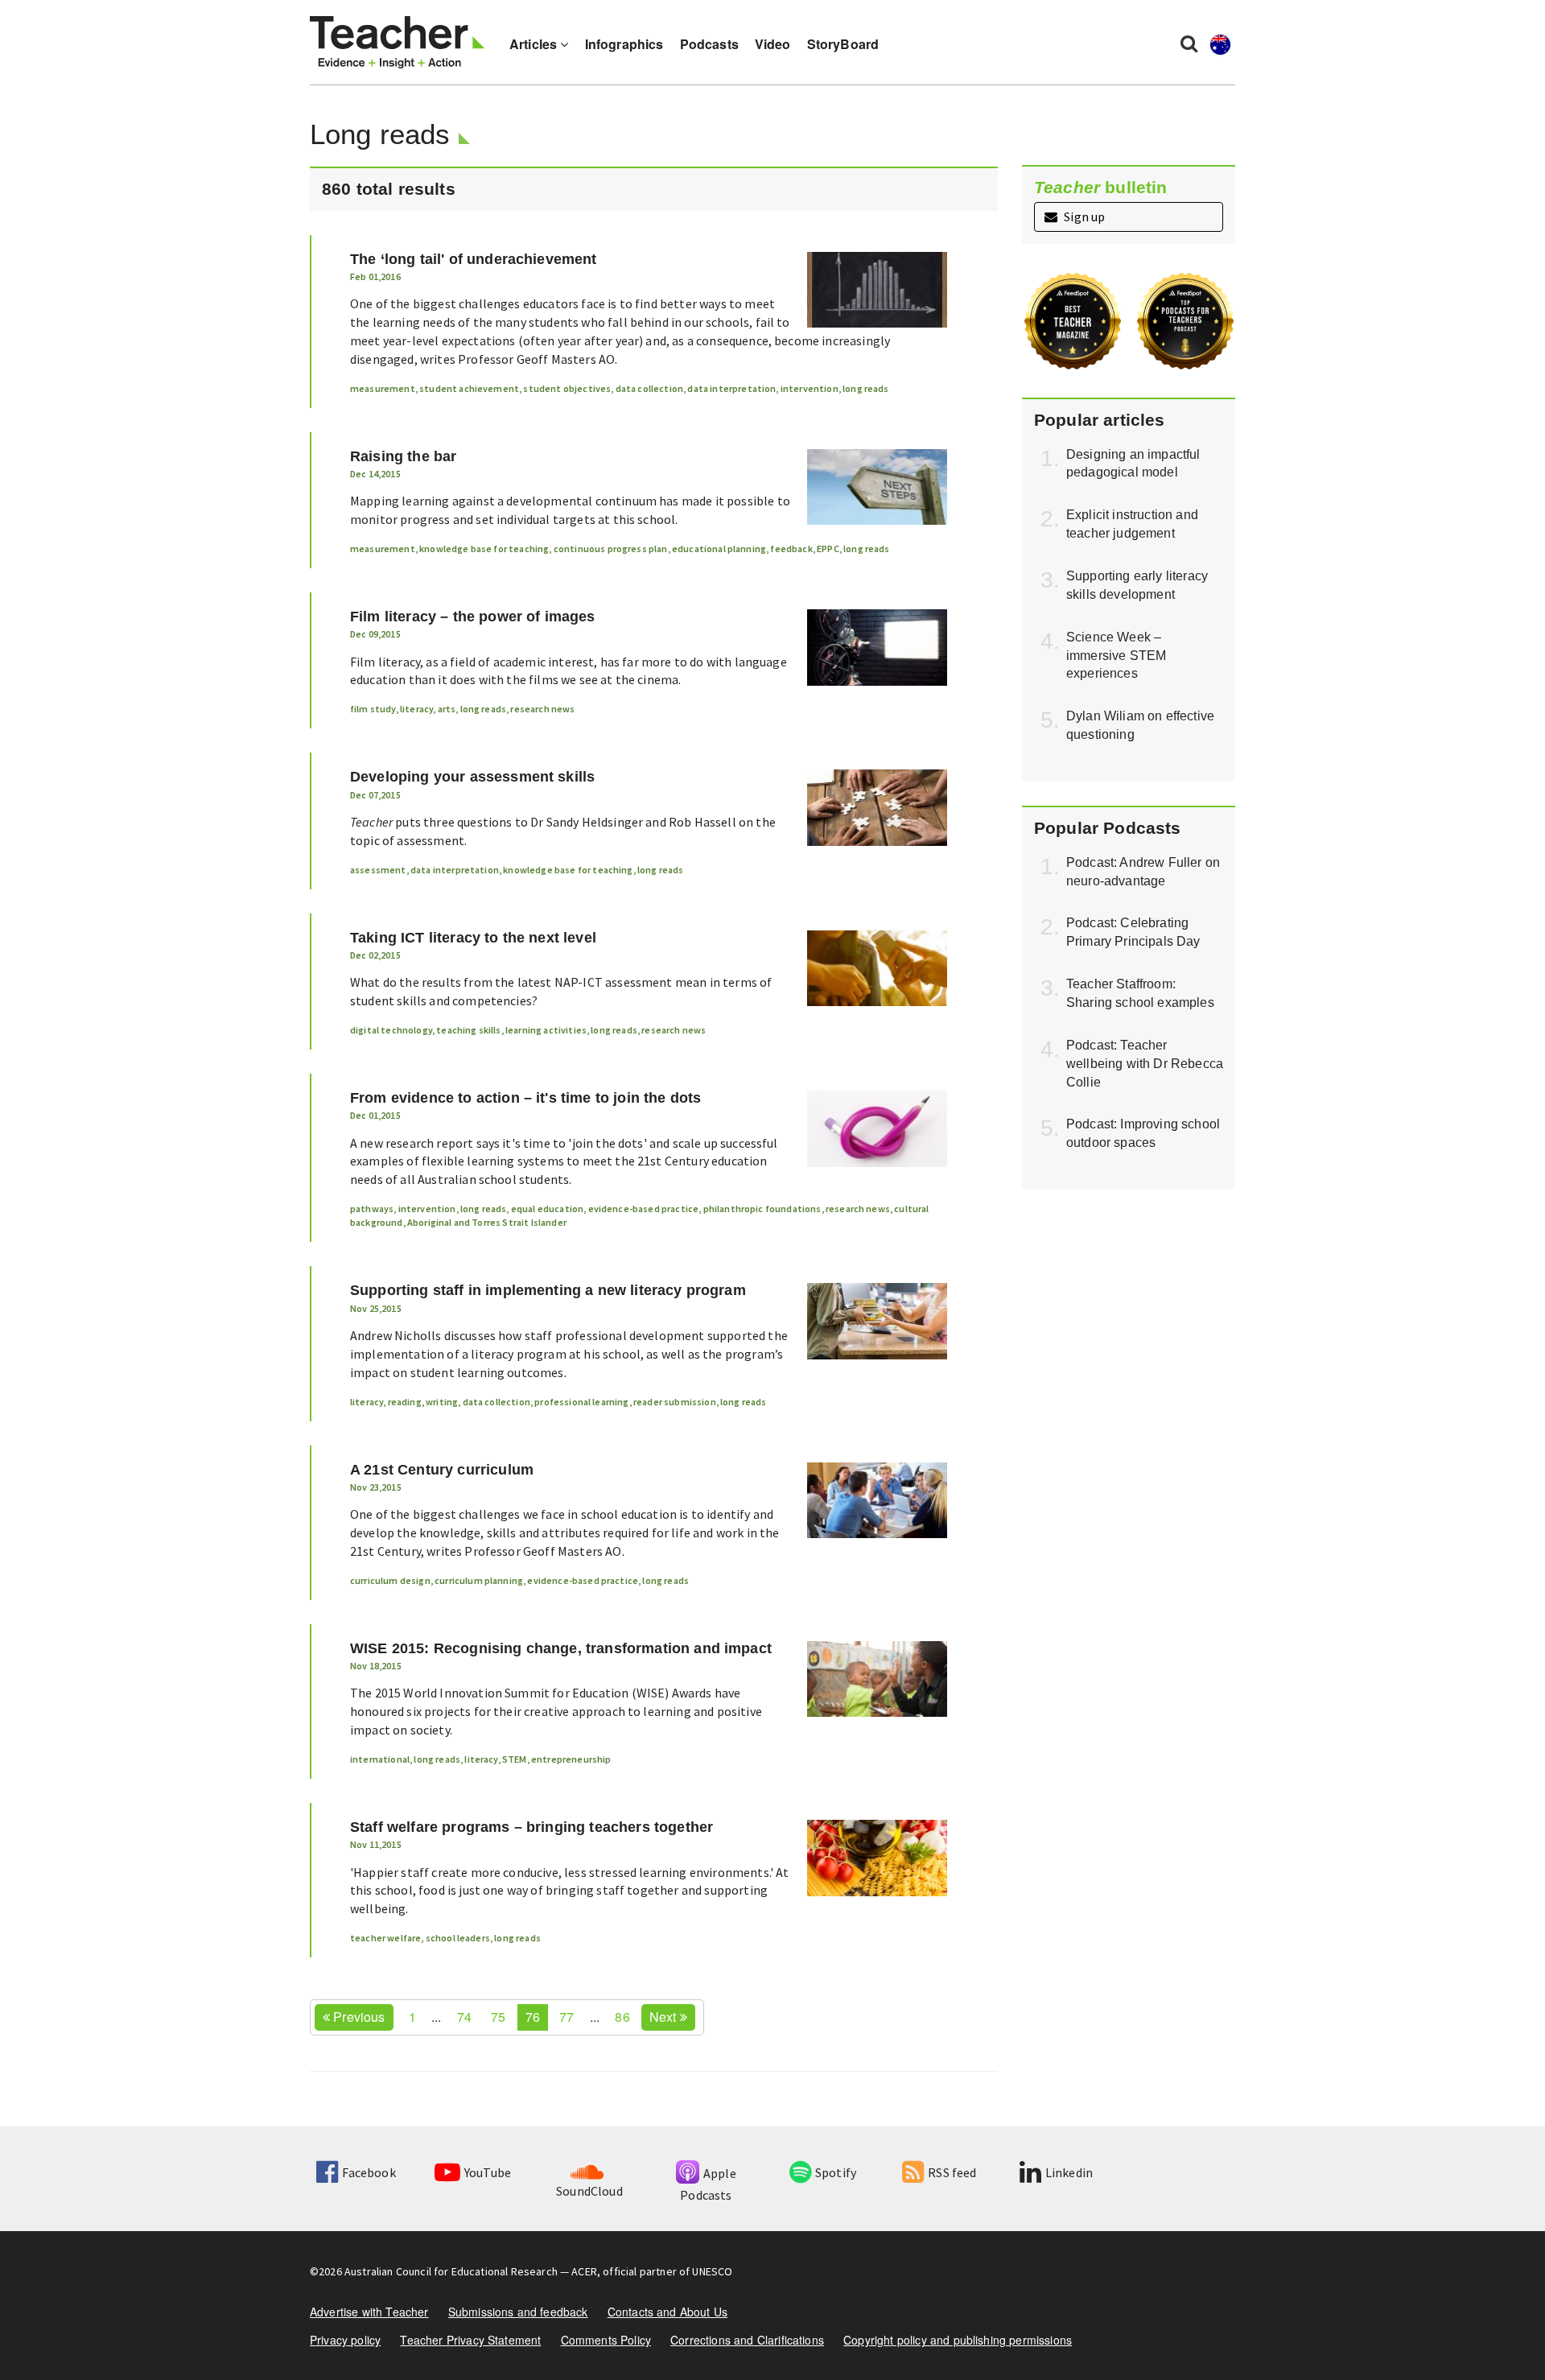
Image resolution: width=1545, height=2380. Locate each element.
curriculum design (390, 1580)
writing (442, 1402)
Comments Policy (606, 2340)
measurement (383, 388)
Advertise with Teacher (369, 2312)
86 (622, 2017)
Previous (357, 2017)
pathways (372, 1209)
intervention (810, 388)
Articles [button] (535, 44)
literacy (416, 709)
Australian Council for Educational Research (451, 2271)
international (380, 1759)
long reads (866, 388)
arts (447, 709)
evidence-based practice (644, 1209)
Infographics (624, 44)
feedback (791, 549)
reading (405, 1402)
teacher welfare (385, 1938)
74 (464, 2017)
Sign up (1083, 217)
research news (542, 709)
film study (373, 709)
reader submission (675, 1402)
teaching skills (468, 1030)
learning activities (546, 1030)
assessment (378, 870)
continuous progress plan (611, 549)
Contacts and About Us (667, 2312)
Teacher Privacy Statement (470, 2340)
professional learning (581, 1402)
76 (533, 2017)
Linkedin (1069, 2172)
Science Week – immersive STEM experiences (1116, 656)
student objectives (567, 388)
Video (773, 44)
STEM (515, 1759)
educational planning (719, 549)
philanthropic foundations (762, 1209)
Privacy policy (345, 2340)
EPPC (828, 549)
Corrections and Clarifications (747, 2340)
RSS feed (952, 2172)
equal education (547, 1209)
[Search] (1189, 43)
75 (498, 2017)
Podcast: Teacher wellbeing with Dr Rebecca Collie (1145, 1064)
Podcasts (709, 44)
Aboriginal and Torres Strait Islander (487, 1222)
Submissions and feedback (518, 2312)
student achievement (469, 388)
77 (566, 2017)
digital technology (391, 1030)
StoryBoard (843, 44)
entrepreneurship (571, 1759)
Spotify (836, 2172)
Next (665, 2017)
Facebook (369, 2172)
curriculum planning (479, 1580)
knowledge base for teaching (484, 549)
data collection (649, 388)
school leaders (458, 1938)
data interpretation (731, 388)
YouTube (488, 2172)
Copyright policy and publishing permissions (958, 2340)
